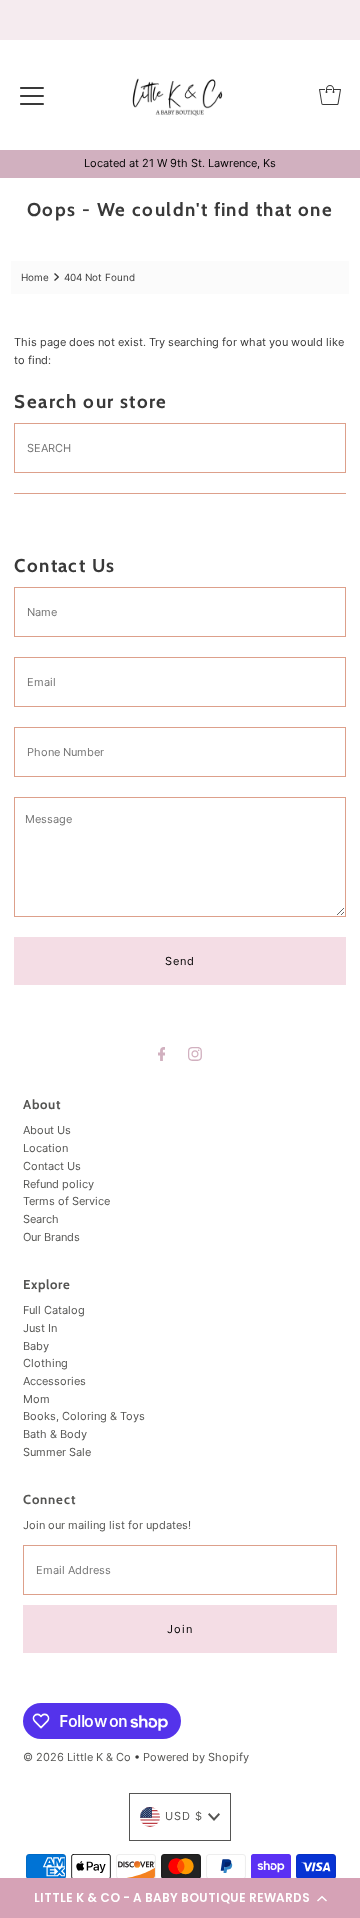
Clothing (45, 1363)
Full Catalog (54, 1310)
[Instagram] (195, 1054)
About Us (47, 1130)
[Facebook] (162, 1054)
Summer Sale (57, 1452)
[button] (180, 1898)
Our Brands (51, 1237)
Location (45, 1148)
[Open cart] (330, 95)
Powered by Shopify (196, 1757)
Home (35, 277)
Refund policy (58, 1184)
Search (41, 1219)
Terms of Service (66, 1201)
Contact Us (52, 1166)
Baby (36, 1346)
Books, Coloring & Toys (84, 1416)
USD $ (184, 1816)
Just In (40, 1328)
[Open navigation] (32, 95)
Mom (36, 1399)
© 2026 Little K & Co (77, 1757)
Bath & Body (55, 1434)
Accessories (54, 1381)
